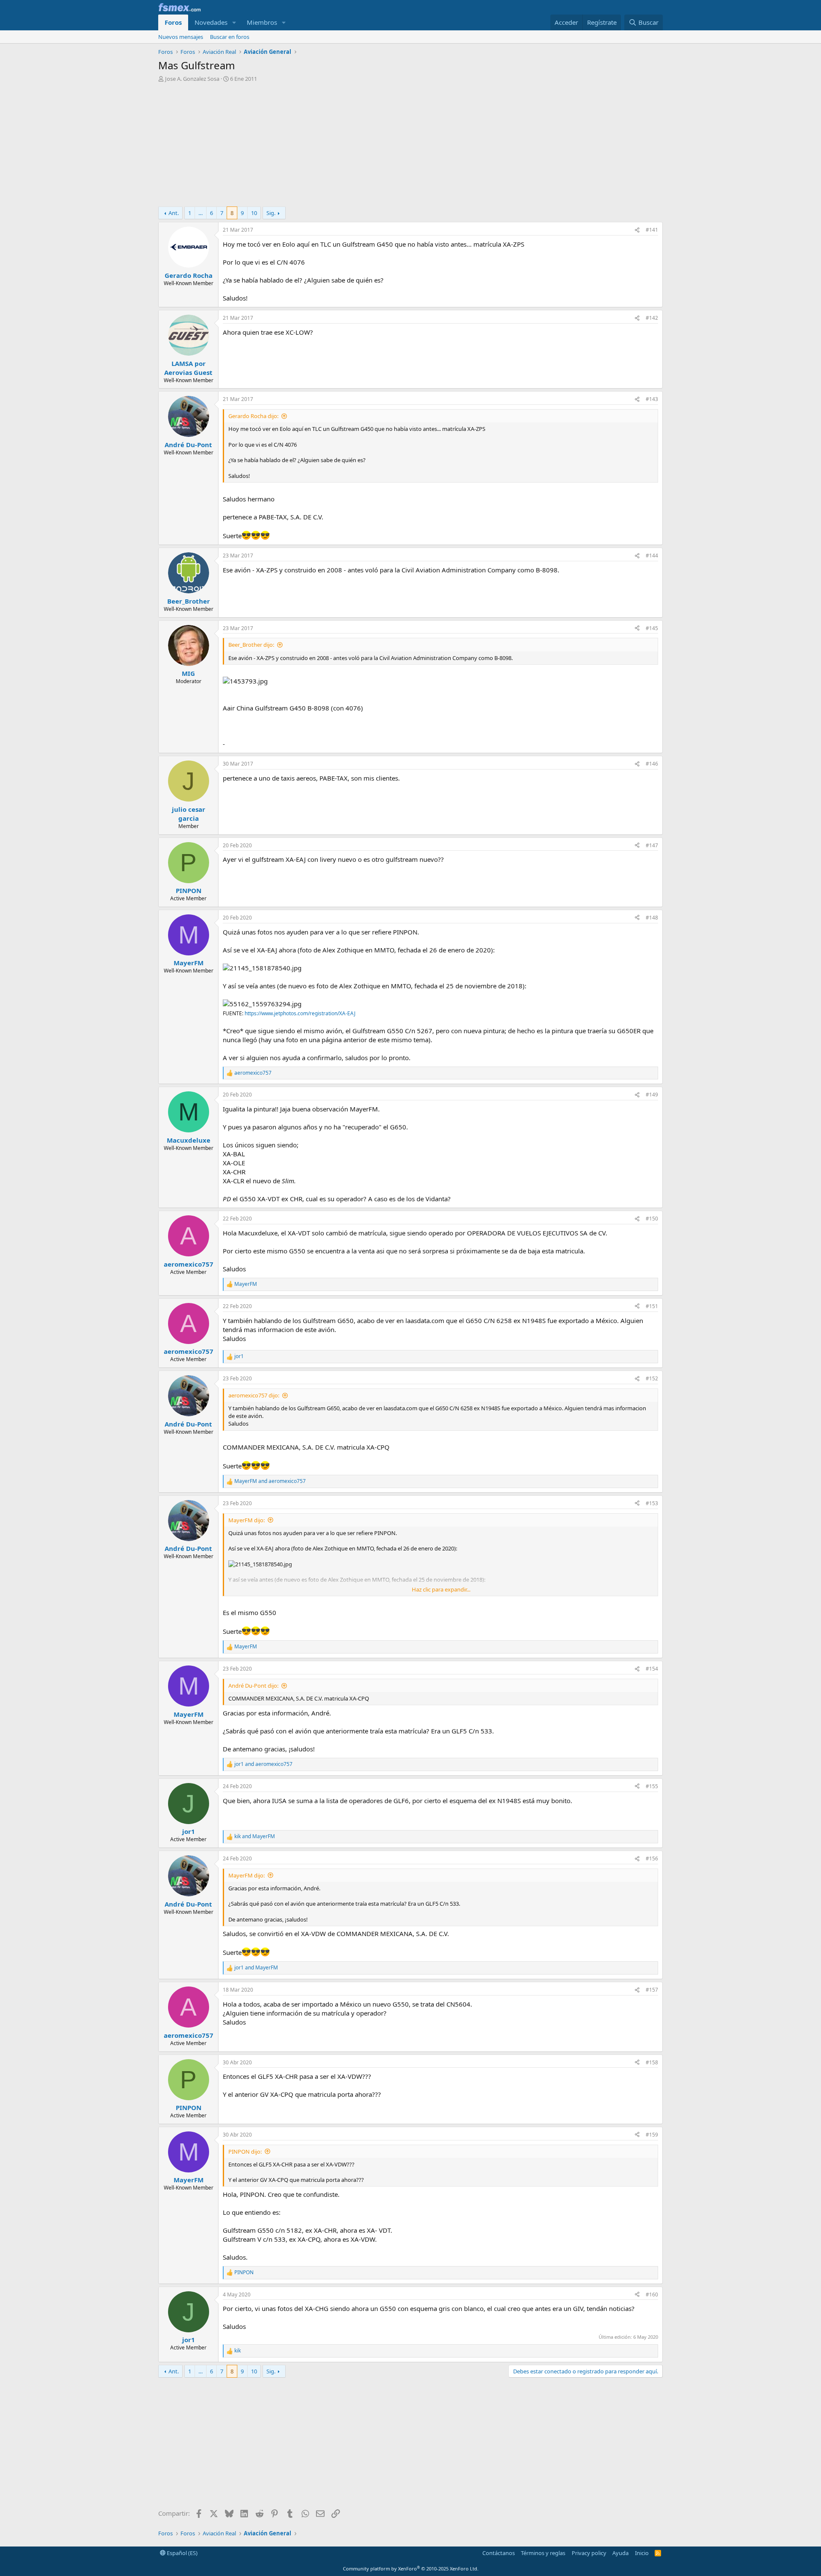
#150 (652, 1219)
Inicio (642, 2553)
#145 (652, 628)
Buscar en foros (230, 37)
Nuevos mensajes (181, 37)
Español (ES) (182, 2553)
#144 (652, 556)
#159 (652, 2135)
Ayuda (620, 2553)
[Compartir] (637, 230)
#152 (652, 1378)
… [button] (201, 213)
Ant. (174, 213)
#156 (652, 1858)
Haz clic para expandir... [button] (441, 1589)
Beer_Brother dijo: (251, 645)
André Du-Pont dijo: (253, 1686)
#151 (652, 1306)
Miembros (262, 22)
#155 (652, 1786)
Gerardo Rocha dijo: (253, 416)
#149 (652, 1095)
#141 (652, 230)
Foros (173, 22)
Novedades (211, 22)
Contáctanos (499, 2553)
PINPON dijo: (245, 2152)
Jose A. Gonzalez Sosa (192, 79)
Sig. (271, 213)
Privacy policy (589, 2553)
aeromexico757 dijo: (254, 1395)
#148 (652, 918)
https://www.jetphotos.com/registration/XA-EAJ (300, 1013)
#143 (652, 399)
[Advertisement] (410, 147)
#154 (652, 1669)
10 (254, 213)
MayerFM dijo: (247, 1520)
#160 (652, 2295)
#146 (652, 764)
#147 (652, 845)
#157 (652, 1990)
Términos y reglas (543, 2553)
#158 (652, 2062)
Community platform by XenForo (411, 2569)
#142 (652, 318)
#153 (652, 1503)
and (270, 1481)
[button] (234, 22)
